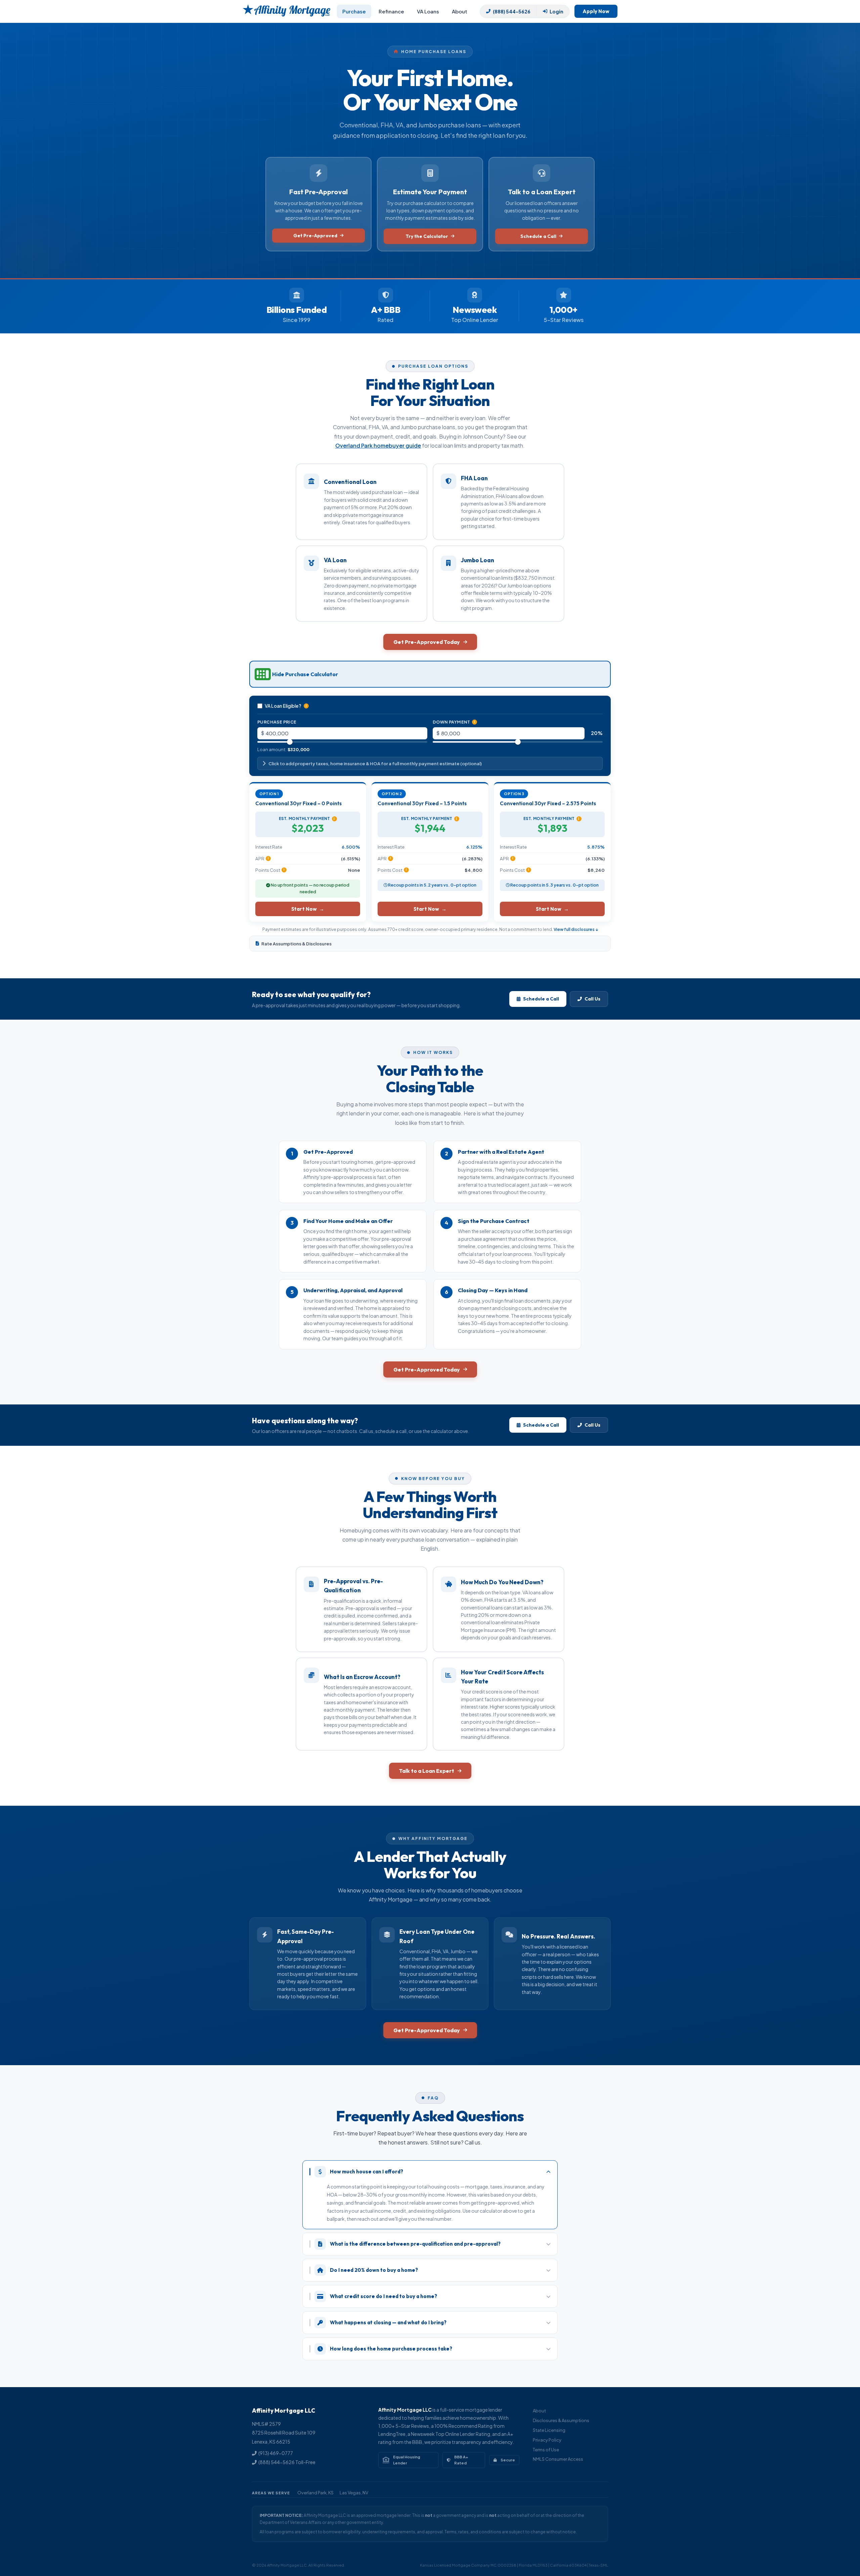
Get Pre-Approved (315, 236)
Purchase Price (277, 722)
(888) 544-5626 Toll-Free (287, 2462)
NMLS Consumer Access (558, 2459)
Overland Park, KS (315, 2493)
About (460, 11)
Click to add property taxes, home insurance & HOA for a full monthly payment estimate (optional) (375, 763)
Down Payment (454, 722)
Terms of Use (546, 2450)
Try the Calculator (427, 236)
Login (556, 11)
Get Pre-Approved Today (427, 642)
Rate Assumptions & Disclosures (296, 944)
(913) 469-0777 (276, 2453)
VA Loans (428, 11)
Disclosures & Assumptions (561, 2420)
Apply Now (596, 11)
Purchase (354, 11)
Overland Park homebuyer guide (378, 445)
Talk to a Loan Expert (427, 1771)
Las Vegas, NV (354, 2493)
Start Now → (308, 909)
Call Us (592, 999)
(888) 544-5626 (512, 11)
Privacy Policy (547, 2440)
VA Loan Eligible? (286, 706)
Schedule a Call (538, 236)
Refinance (391, 11)
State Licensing (549, 2430)
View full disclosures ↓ (576, 929)
